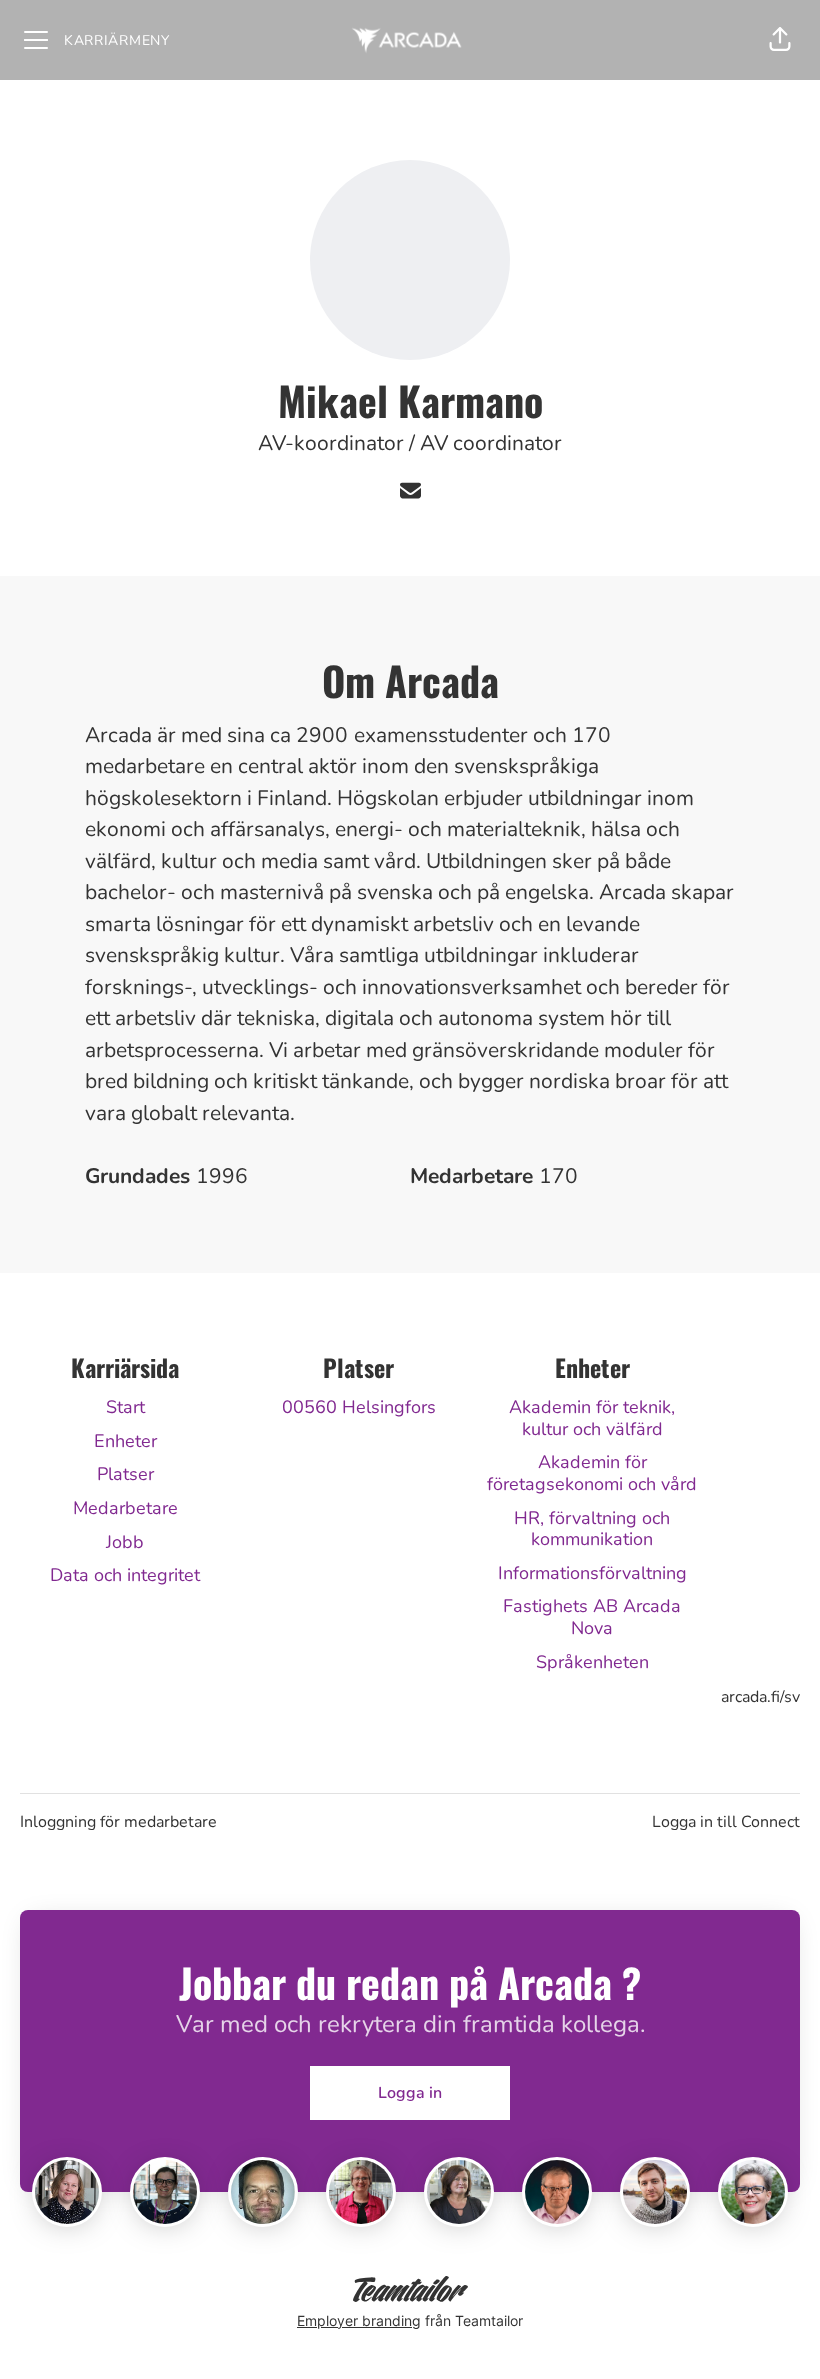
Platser (125, 1474)
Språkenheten (592, 1662)
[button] (780, 40)
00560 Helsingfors (359, 1407)
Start (125, 1407)
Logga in (410, 2093)
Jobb (125, 1542)
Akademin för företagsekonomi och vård (592, 1473)
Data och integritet (125, 1575)
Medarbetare (125, 1508)
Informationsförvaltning (592, 1573)
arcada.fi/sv (760, 1697)
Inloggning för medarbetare (118, 1822)
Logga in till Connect (726, 1822)
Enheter (125, 1441)
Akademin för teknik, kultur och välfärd (592, 1418)
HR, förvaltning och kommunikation (592, 1529)
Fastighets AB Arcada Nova (592, 1617)
